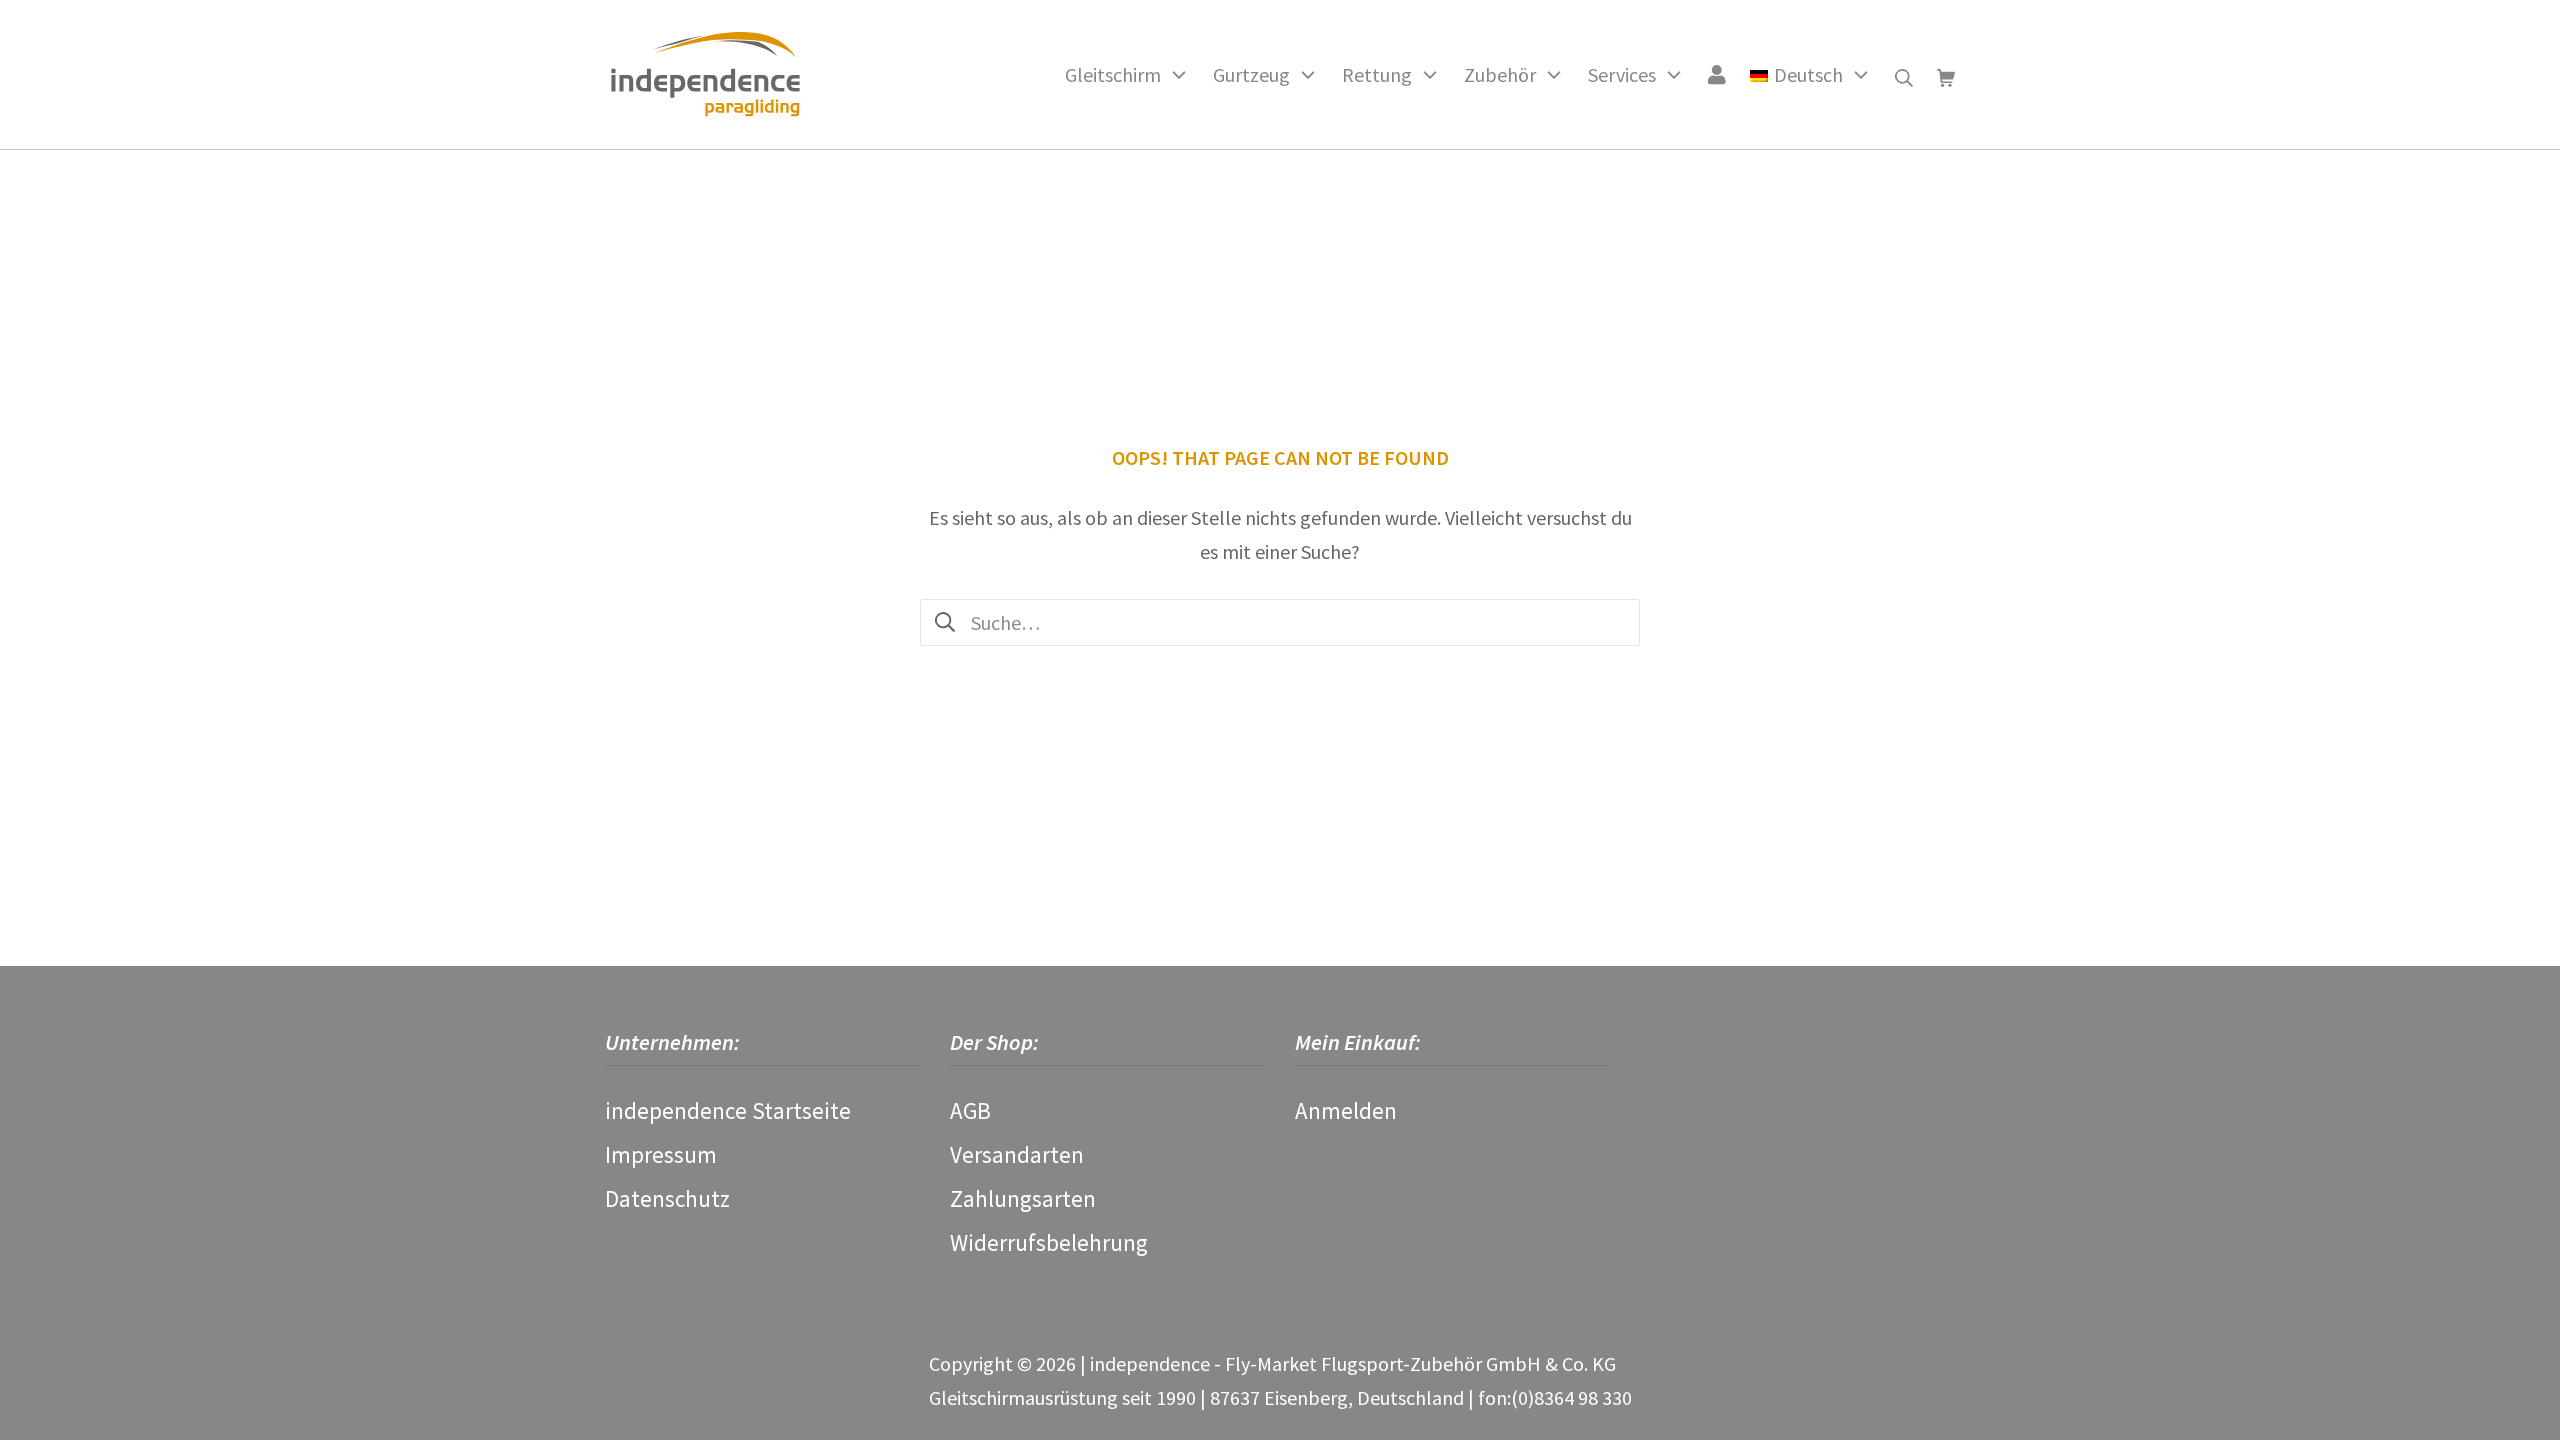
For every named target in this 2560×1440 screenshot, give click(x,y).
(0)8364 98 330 (1571, 1397)
